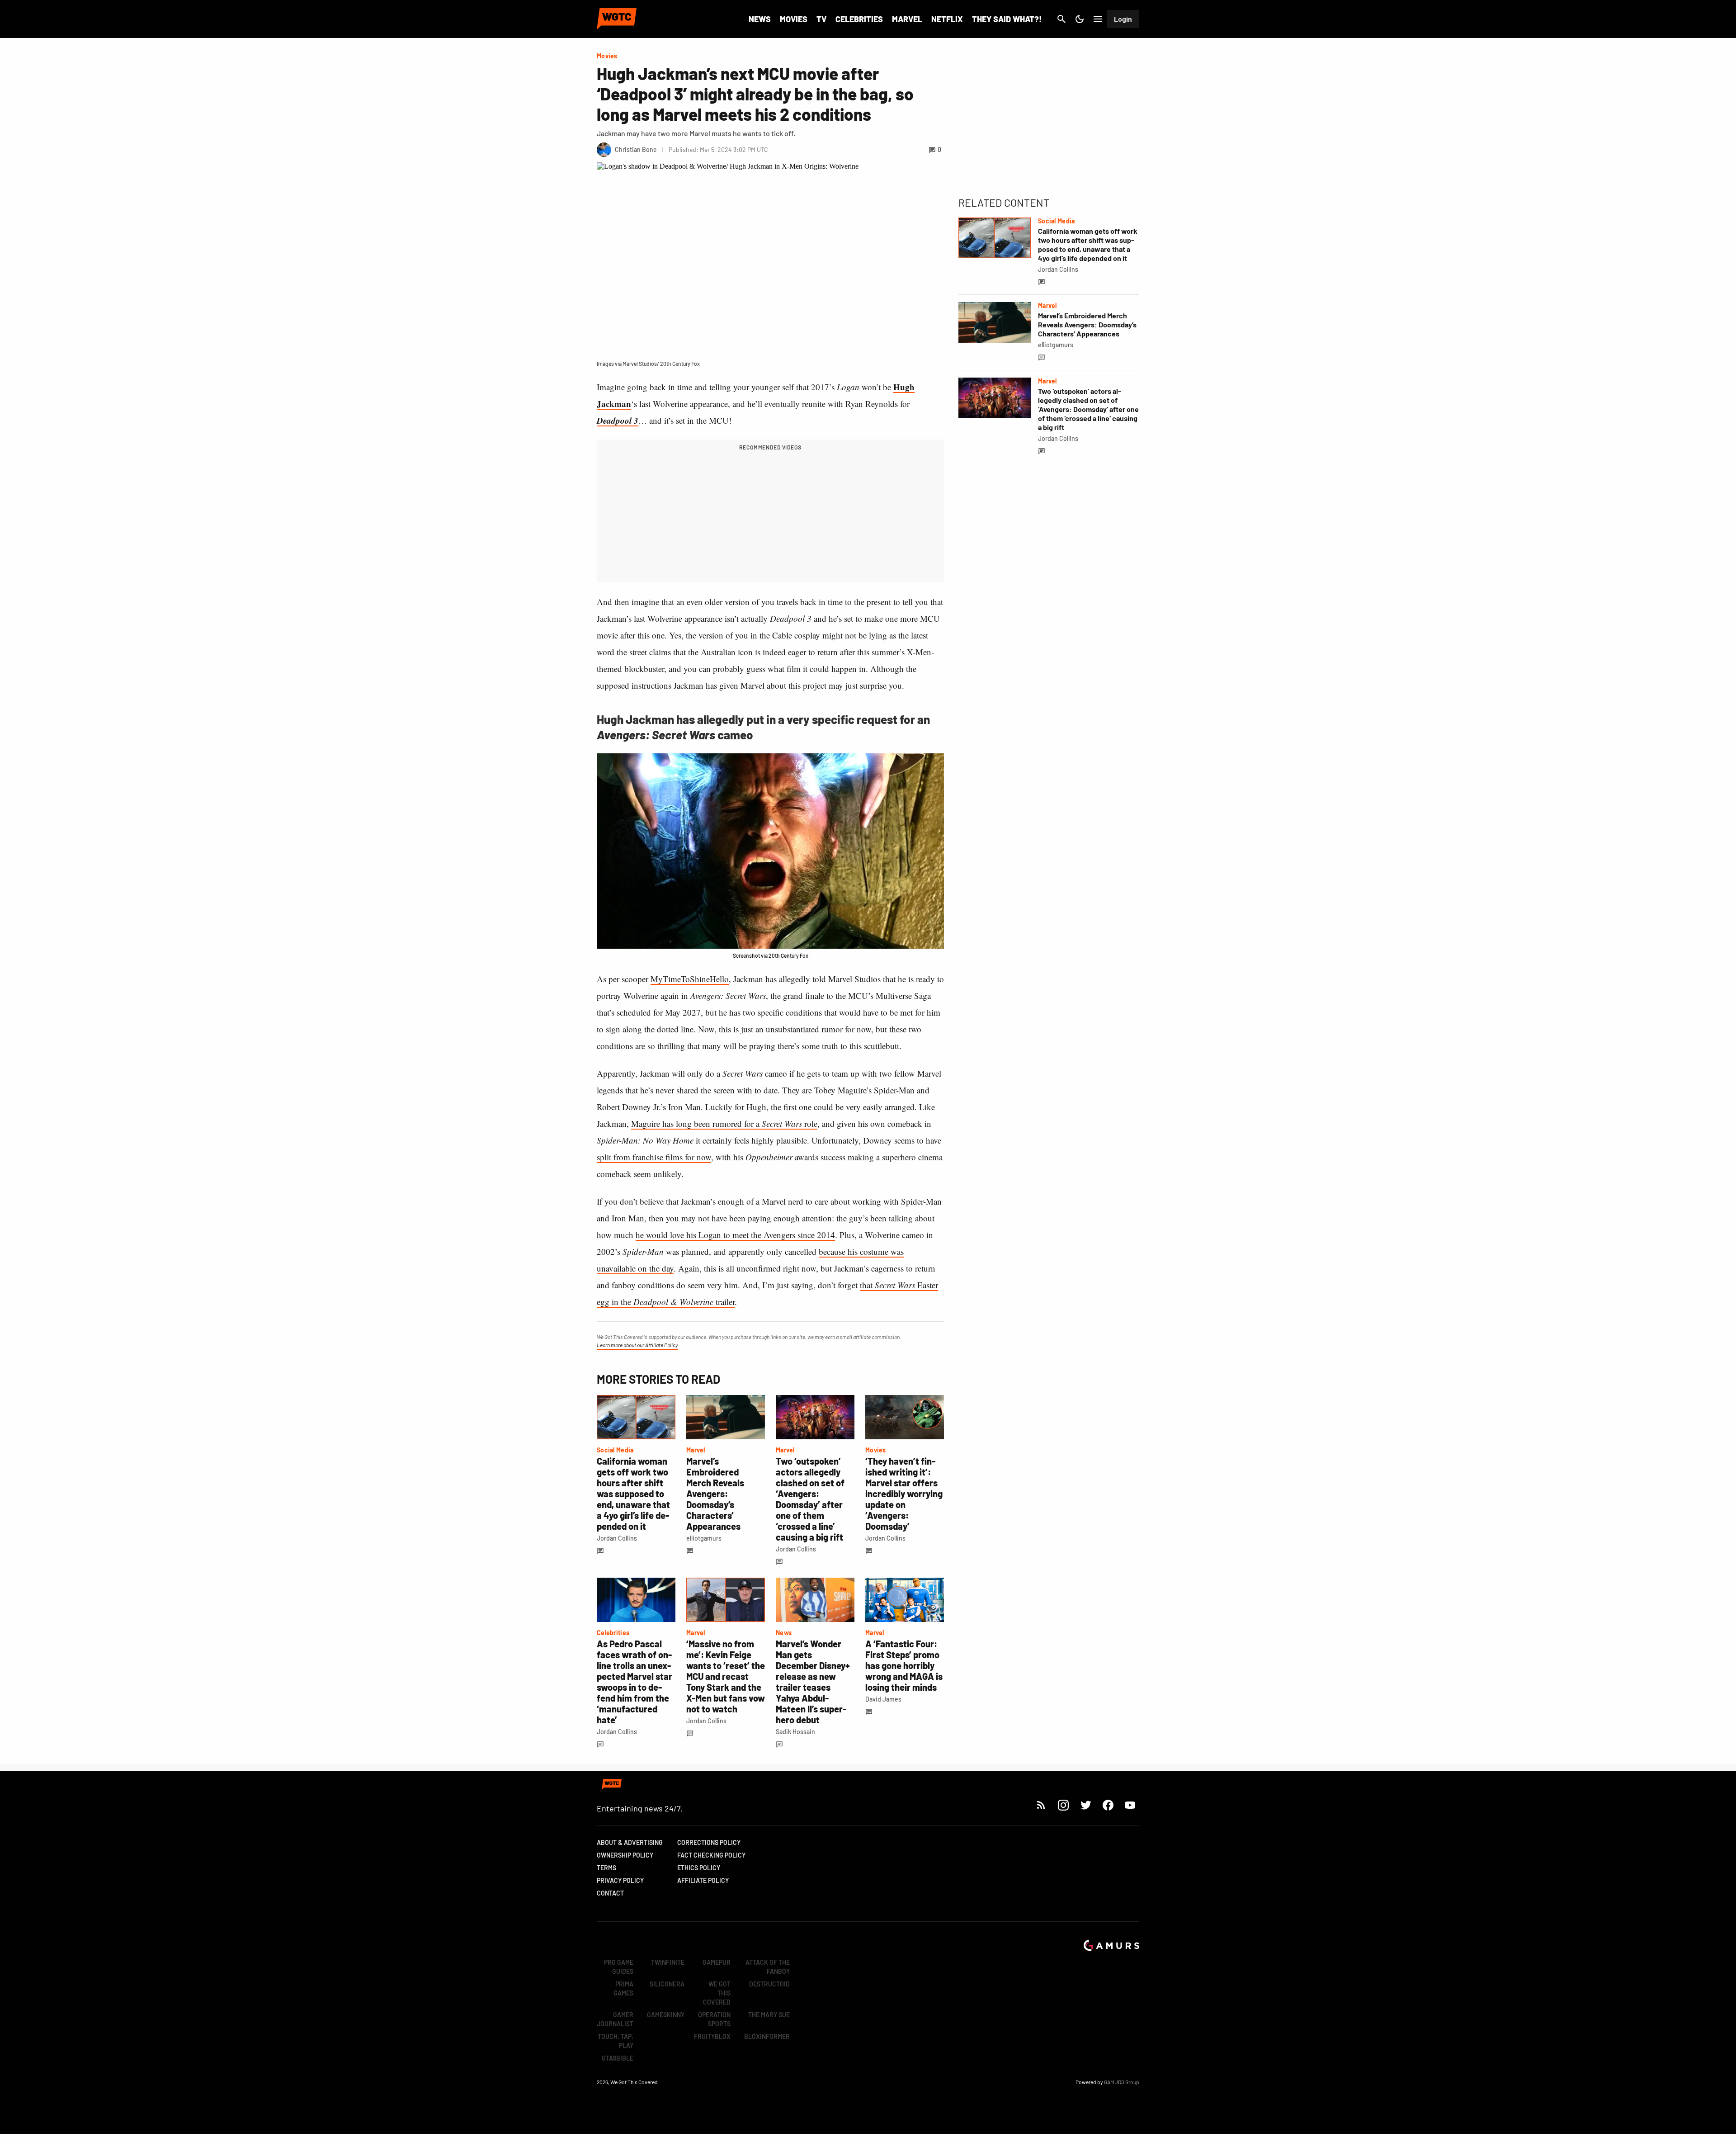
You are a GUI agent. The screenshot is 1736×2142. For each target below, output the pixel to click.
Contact (610, 1893)
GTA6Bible (618, 2058)
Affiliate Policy (703, 1880)
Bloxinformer (767, 2036)
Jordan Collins (617, 1538)
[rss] (1041, 1805)
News (760, 19)
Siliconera (667, 1984)
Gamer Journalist (615, 2019)
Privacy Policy (620, 1880)
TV (821, 19)
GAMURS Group (1122, 2082)
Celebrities (859, 19)
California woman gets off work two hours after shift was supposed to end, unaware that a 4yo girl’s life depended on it (633, 1494)
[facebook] (1108, 1805)
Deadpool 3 (618, 420)
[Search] (1061, 19)
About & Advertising (630, 1842)
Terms (606, 1868)
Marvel (907, 19)
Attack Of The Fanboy (768, 1967)
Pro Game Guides (619, 1967)
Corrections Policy (709, 1842)
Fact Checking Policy (711, 1855)
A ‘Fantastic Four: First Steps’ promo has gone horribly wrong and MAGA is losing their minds (904, 1665)
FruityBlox (712, 2036)
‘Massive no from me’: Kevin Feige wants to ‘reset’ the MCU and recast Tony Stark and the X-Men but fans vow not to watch (726, 1676)
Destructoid (769, 1984)
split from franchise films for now (654, 1157)
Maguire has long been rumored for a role (724, 1123)
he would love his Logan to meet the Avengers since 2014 (735, 1235)
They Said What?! (1007, 19)
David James (883, 1699)
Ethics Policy (699, 1868)
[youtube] (1130, 1805)
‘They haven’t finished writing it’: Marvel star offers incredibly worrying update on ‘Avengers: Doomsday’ (904, 1494)
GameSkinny (666, 2015)
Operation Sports (714, 2019)
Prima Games (623, 1988)
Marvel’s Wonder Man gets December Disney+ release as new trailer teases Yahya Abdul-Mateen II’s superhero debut (813, 1682)
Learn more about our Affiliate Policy (637, 1345)
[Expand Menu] (1098, 19)
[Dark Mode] (1080, 19)
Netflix (947, 19)
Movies (794, 19)
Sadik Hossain (795, 1732)
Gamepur (717, 1962)
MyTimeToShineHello (690, 979)
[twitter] (1085, 1805)
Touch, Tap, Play (616, 2041)
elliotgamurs (704, 1538)
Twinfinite (668, 1962)
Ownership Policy (625, 1855)
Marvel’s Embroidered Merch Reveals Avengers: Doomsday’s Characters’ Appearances (715, 1494)
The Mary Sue (769, 2015)
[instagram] (1063, 1805)
